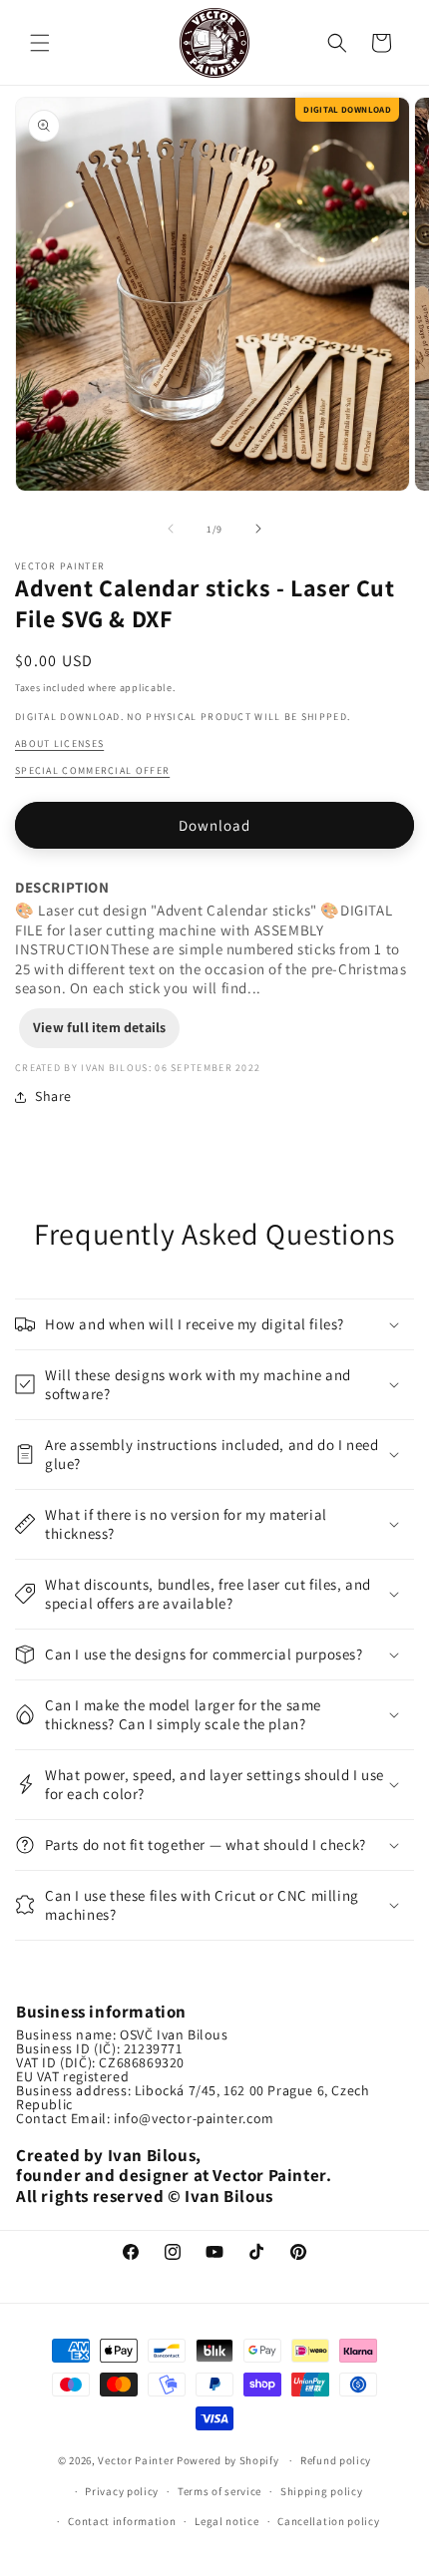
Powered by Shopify (229, 2460)
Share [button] (53, 1096)
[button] (40, 43)
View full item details (99, 1027)
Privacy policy (122, 2491)
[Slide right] (258, 529)
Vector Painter (136, 2460)
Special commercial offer (92, 770)
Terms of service (219, 2491)
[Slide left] (171, 529)
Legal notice (226, 2521)
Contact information (122, 2521)
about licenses (59, 743)
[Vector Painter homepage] (215, 42)
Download (214, 825)
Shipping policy (322, 2491)
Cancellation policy (328, 2521)
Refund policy (336, 2460)
